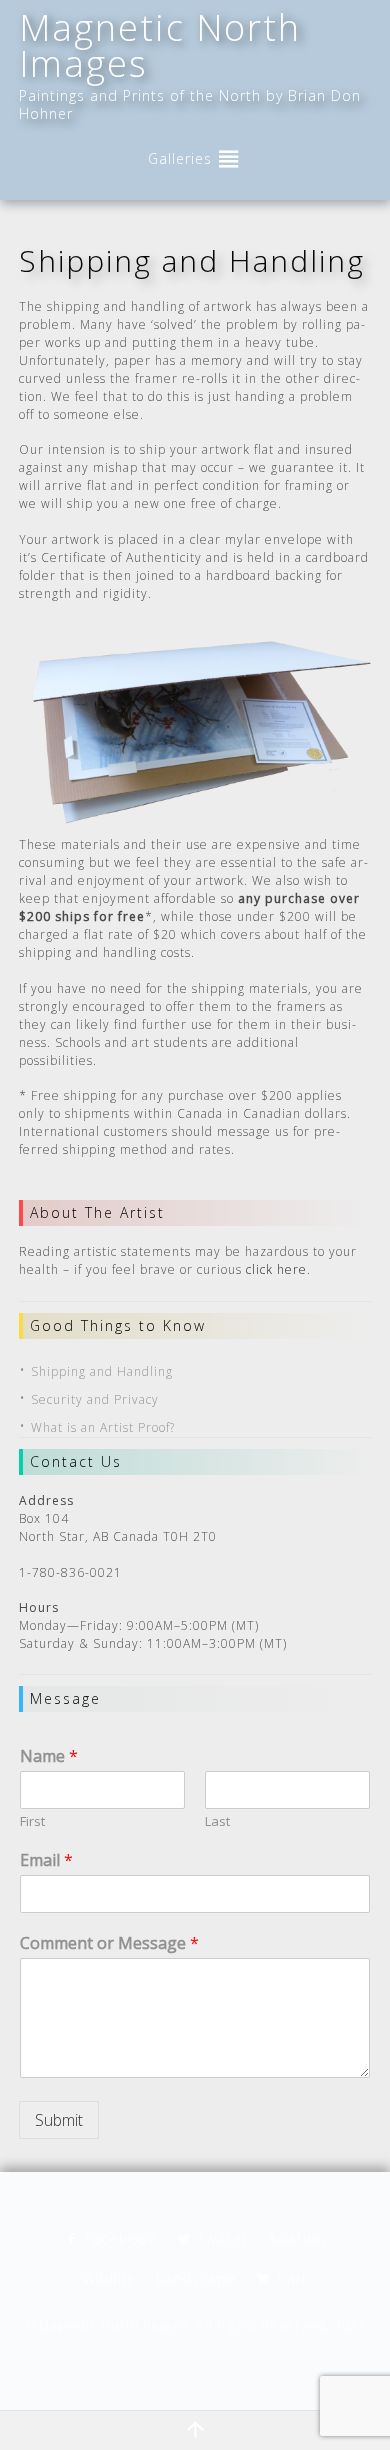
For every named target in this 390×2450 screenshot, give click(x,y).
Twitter (223, 2238)
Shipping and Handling (102, 1371)
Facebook (121, 2238)
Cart (292, 2278)
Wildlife (109, 2278)
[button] (180, 159)
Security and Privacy (95, 1399)
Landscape (196, 2278)
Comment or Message (109, 1943)
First (32, 1821)
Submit (59, 2120)
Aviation (297, 2238)
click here (276, 1269)
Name (49, 1756)
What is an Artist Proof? (103, 1427)
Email (46, 1860)
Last (217, 1821)
